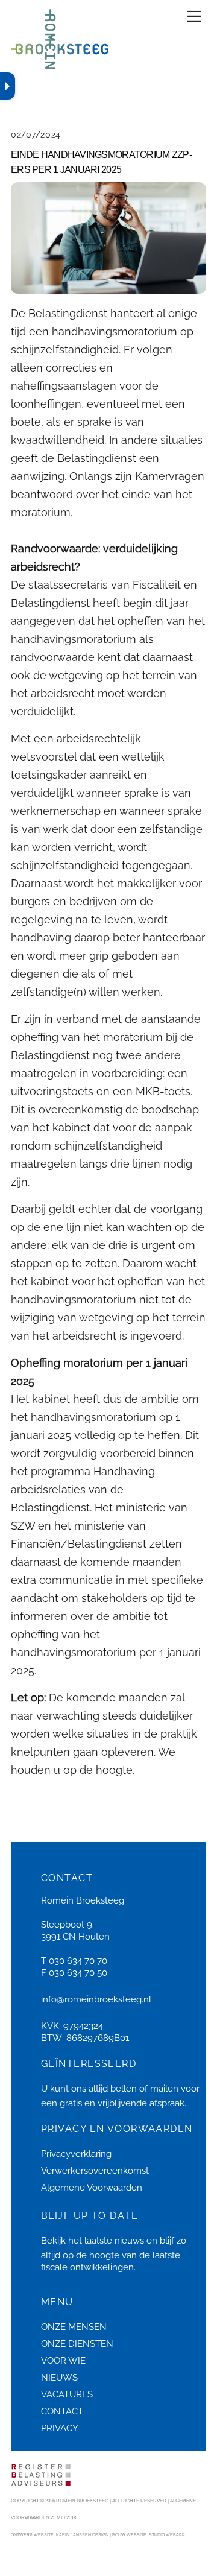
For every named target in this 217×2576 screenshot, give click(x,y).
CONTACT (62, 2411)
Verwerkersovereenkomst (95, 2171)
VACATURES (67, 2394)
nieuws (129, 2241)
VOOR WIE (63, 2361)
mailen (164, 2089)
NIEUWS (59, 2378)
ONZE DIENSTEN (77, 2344)
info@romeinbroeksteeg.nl (96, 1999)
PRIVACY (60, 2428)
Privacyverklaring (76, 2154)
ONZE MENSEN (74, 2327)
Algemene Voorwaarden (92, 2188)
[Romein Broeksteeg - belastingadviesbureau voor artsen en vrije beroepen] (60, 64)
